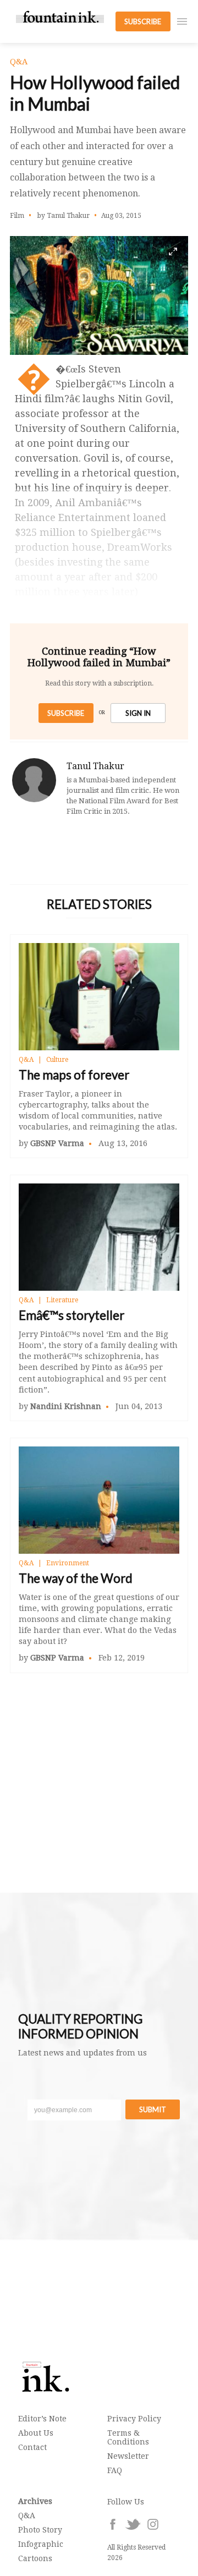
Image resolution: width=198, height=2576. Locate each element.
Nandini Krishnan (66, 1406)
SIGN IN (138, 713)
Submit (153, 2109)
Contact (32, 2447)
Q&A (26, 1060)
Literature (62, 1300)
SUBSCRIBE (143, 21)
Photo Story (40, 2530)
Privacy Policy (134, 2419)
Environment (68, 1563)
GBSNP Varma (57, 1143)
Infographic (41, 2544)
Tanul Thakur (95, 766)
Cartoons (35, 2558)
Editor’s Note (42, 2419)
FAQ (115, 2470)
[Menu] (182, 21)
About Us (36, 2433)
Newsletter (128, 2456)
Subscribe (66, 713)
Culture (57, 1060)
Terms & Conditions (128, 2437)
